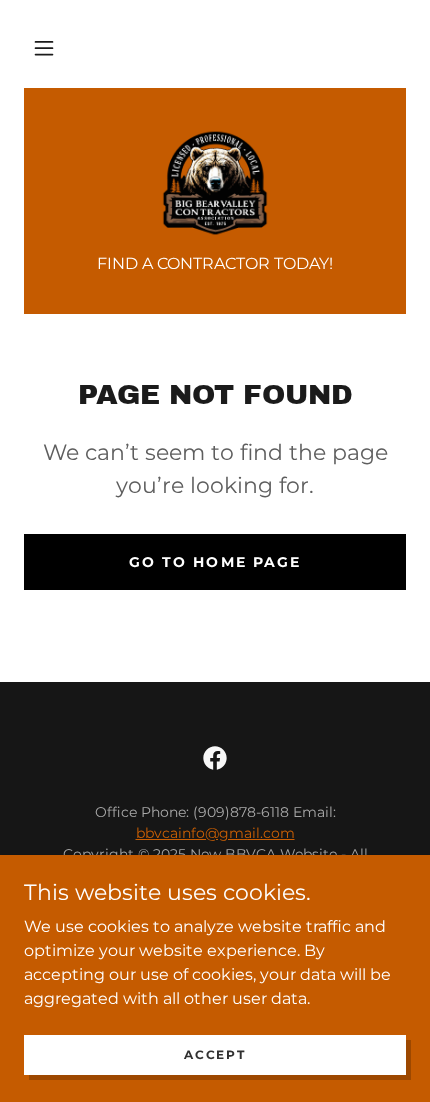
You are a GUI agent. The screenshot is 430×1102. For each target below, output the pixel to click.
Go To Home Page (214, 562)
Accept (214, 1054)
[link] (215, 183)
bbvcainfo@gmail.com (215, 833)
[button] (44, 48)
